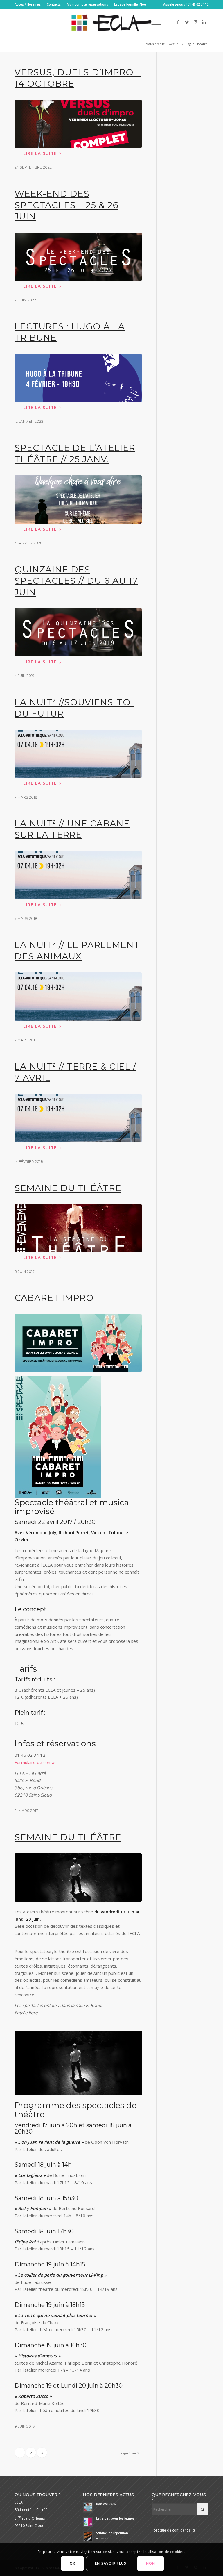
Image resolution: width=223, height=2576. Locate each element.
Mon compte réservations (87, 4)
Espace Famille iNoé (130, 4)
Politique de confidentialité (174, 2530)
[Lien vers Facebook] (178, 22)
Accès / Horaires (28, 4)
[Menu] (153, 22)
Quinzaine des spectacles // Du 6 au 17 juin (76, 581)
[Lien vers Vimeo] (187, 22)
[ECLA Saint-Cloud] (111, 22)
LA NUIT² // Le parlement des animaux (77, 951)
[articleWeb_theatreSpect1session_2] (78, 499)
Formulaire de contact (36, 1762)
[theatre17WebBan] (78, 1228)
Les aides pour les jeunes (115, 2518)
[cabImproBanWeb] (78, 1343)
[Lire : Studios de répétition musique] (88, 2536)
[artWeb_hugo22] (78, 378)
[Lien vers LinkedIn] (204, 22)
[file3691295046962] (78, 1877)
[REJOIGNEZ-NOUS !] (78, 754)
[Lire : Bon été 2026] (88, 2507)
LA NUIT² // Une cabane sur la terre (72, 829)
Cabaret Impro (54, 1298)
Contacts (54, 4)
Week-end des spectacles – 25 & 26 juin (66, 205)
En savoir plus (111, 2563)
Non (151, 2563)
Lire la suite (40, 153)
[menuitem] (29, 4)
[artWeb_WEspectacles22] (78, 257)
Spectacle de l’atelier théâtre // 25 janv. (75, 454)
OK (72, 2563)
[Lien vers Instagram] (195, 22)
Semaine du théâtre (68, 1188)
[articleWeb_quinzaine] (78, 632)
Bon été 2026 (106, 2504)
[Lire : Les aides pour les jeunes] (88, 2522)
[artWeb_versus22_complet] (78, 124)
